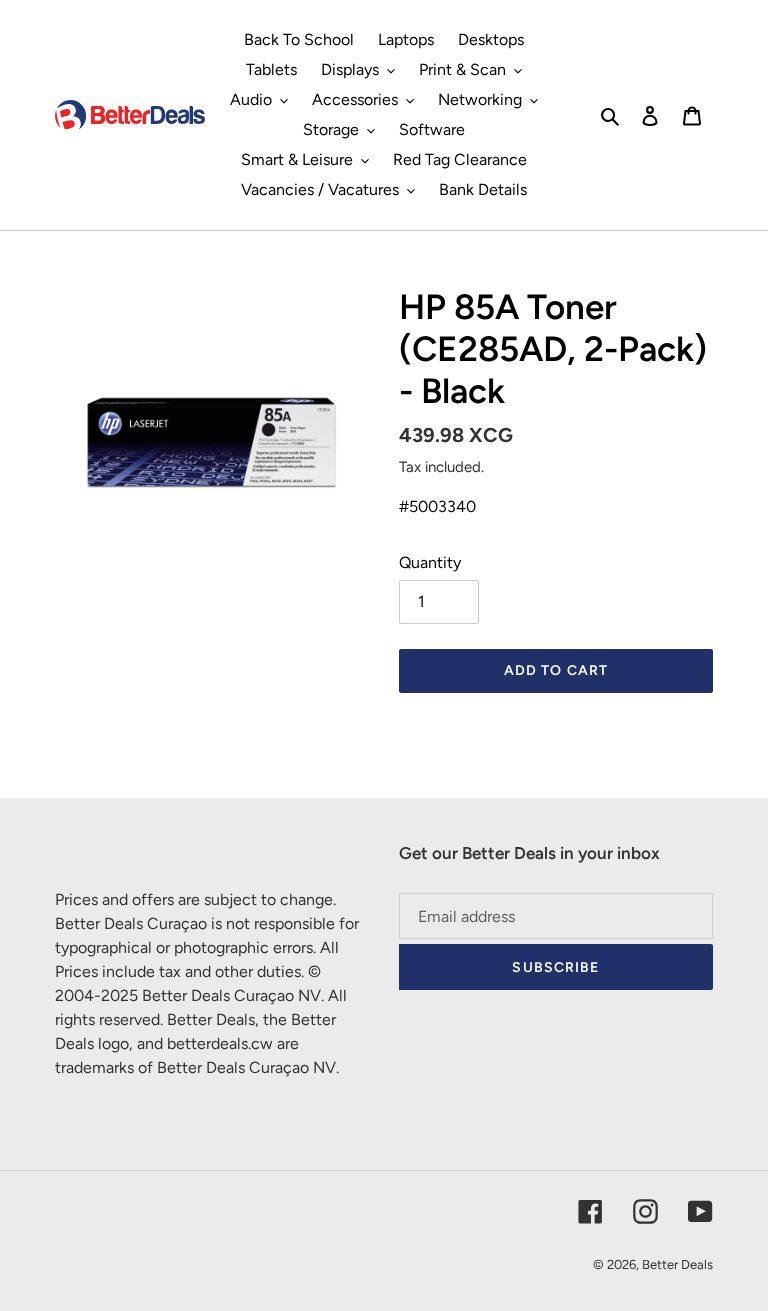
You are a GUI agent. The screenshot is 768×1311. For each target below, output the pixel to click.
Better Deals (677, 1264)
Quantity (430, 562)
